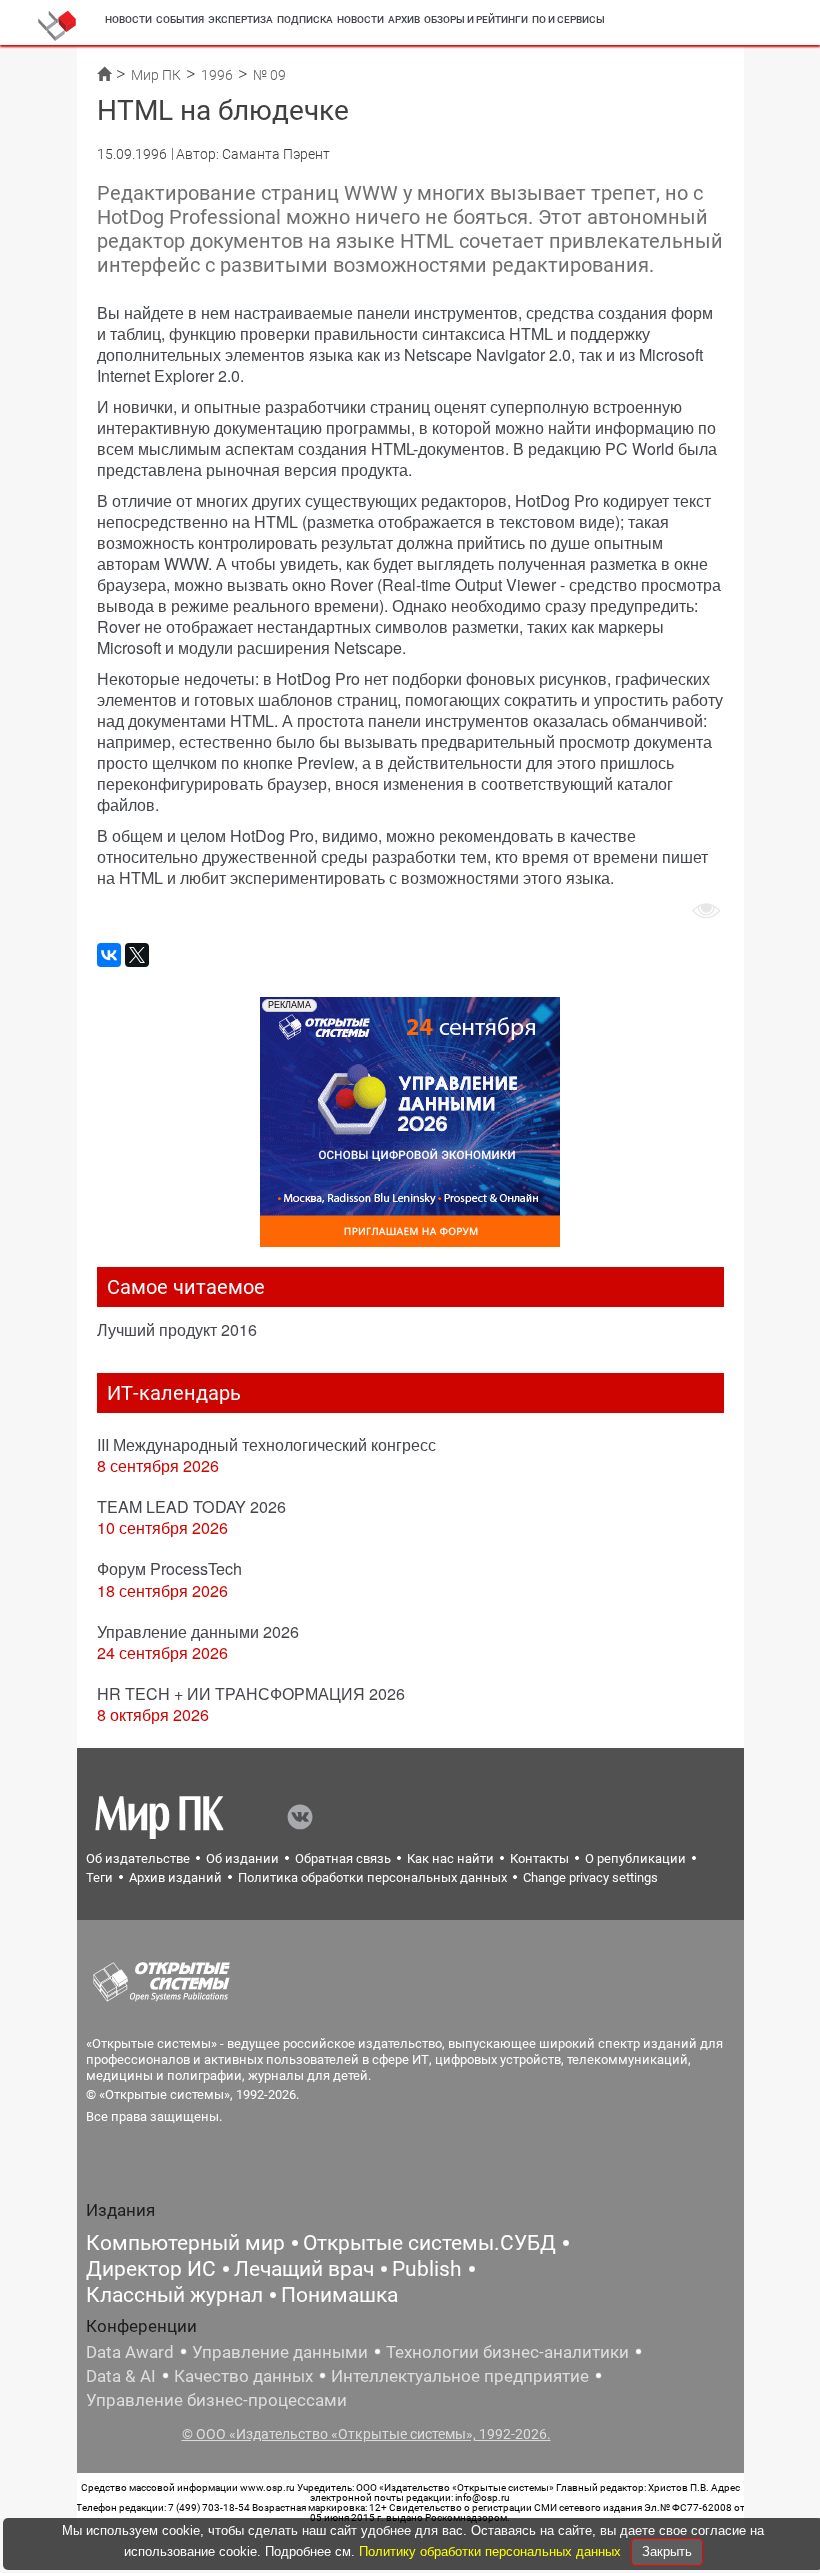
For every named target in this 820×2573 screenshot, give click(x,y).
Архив (404, 19)
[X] (137, 955)
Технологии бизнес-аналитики (507, 2352)
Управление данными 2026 (198, 1631)
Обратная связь (343, 1858)
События (180, 19)
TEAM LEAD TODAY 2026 (191, 1506)
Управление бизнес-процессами (216, 2400)
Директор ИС (151, 2269)
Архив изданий (175, 1877)
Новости (128, 19)
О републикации (635, 1858)
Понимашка (339, 2295)
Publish (427, 2269)
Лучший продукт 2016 (177, 1329)
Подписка (305, 19)
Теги (99, 1877)
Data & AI (121, 2376)
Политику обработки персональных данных (492, 2551)
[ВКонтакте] (109, 955)
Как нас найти (450, 1858)
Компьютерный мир (185, 2243)
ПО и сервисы (568, 19)
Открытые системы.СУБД (429, 2243)
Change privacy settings (590, 1877)
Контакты (539, 1858)
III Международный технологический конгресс (266, 1444)
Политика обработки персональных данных (372, 1877)
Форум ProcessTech (169, 1568)
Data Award (130, 2352)
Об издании (242, 1858)
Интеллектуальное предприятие (460, 2376)
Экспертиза (240, 19)
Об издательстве (138, 1858)
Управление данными (280, 2352)
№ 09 (269, 75)
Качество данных (243, 2376)
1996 (217, 75)
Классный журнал (174, 2295)
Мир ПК (156, 75)
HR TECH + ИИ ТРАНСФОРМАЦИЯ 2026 (251, 1693)
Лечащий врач (304, 2269)
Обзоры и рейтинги (476, 19)
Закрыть (667, 2551)
